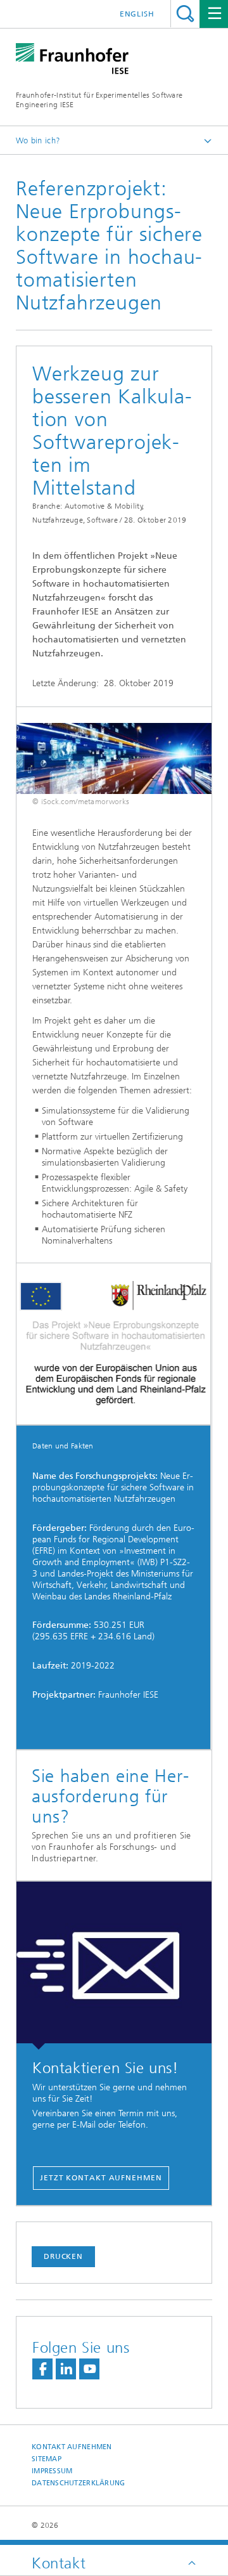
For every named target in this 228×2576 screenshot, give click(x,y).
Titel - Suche (185, 14)
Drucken (63, 2256)
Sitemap (47, 2459)
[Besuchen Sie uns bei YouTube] (89, 2369)
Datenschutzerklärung (79, 2483)
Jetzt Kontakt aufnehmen (101, 2178)
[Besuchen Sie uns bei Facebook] (42, 2369)
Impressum (52, 2471)
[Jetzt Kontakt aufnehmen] (114, 1966)
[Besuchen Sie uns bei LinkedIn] (66, 2369)
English (137, 14)
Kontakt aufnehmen (72, 2447)
